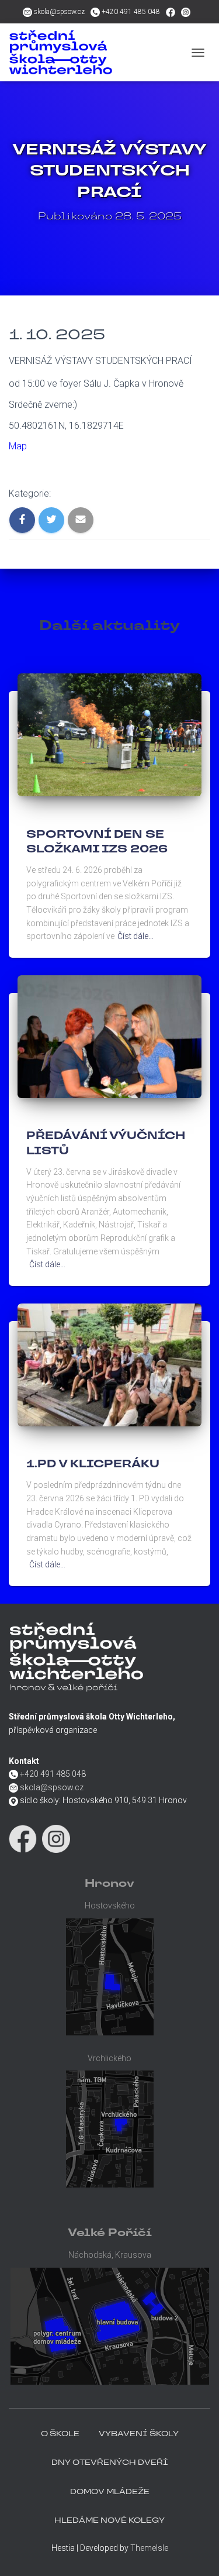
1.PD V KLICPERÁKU (93, 1465)
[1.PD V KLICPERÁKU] (109, 1364)
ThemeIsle (149, 2548)
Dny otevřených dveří (110, 2463)
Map (18, 446)
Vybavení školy (139, 2434)
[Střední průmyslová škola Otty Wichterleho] (95, 52)
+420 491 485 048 (131, 12)
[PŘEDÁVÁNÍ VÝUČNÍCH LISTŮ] (109, 1036)
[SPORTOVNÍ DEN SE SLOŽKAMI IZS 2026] (109, 734)
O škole (60, 2434)
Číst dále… (135, 936)
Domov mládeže (110, 2492)
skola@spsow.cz (59, 12)
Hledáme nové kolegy (109, 2521)
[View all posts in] (28, 816)
